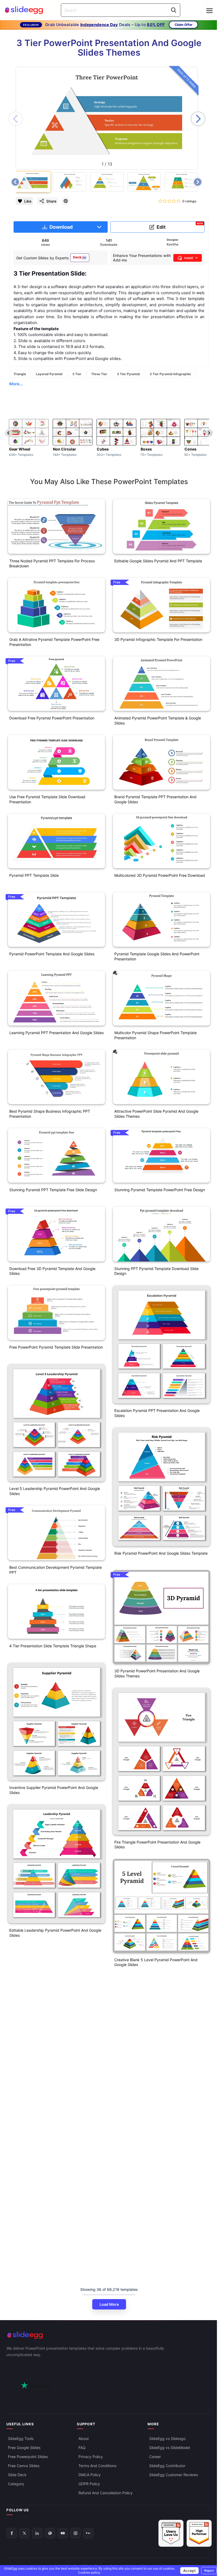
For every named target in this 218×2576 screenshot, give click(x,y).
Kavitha (173, 244)
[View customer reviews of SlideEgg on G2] (199, 2533)
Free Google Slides (24, 2448)
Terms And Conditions (97, 2466)
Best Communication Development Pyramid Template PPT (56, 1570)
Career (155, 2457)
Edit (180, 226)
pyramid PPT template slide (34, 875)
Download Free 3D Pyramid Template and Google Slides (52, 1271)
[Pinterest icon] (66, 201)
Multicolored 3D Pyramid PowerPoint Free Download (160, 875)
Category (16, 2484)
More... (16, 384)
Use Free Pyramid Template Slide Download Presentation (47, 799)
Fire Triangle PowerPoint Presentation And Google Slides (157, 1845)
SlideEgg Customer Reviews (173, 2475)
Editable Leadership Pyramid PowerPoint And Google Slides (55, 1933)
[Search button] (174, 10)
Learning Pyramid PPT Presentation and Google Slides (56, 1033)
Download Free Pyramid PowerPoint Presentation (52, 718)
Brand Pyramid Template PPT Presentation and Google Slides (155, 799)
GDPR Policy (89, 2484)
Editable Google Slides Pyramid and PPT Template (158, 561)
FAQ (82, 2448)
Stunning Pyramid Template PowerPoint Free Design (160, 1190)
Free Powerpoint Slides (28, 2457)
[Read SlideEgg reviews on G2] (171, 2533)
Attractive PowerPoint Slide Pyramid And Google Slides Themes (156, 1114)
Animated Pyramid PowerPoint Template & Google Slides (158, 720)
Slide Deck (17, 2475)
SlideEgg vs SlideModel (169, 2448)
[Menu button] (209, 11)
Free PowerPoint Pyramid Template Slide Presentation (56, 1347)
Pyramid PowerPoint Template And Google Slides (52, 954)
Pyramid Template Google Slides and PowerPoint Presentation (157, 956)
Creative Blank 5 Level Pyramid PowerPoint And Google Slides (156, 1962)
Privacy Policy (91, 2457)
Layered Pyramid (49, 374)
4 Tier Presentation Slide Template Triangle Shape (53, 1646)
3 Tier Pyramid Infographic (170, 374)
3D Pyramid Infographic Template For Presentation (158, 639)
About (84, 2438)
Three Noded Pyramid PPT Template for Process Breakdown (52, 563)
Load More (109, 2304)
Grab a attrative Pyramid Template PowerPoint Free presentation (54, 642)
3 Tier (77, 374)
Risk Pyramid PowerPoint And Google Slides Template (161, 1553)
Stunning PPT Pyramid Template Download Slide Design (156, 1271)
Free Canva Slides (24, 2466)
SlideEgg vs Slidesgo (167, 2438)
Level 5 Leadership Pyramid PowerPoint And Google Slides (55, 1491)
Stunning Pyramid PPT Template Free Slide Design (53, 1190)
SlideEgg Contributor (167, 2466)
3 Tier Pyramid (128, 374)
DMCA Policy (90, 2475)
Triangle (20, 374)
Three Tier (99, 374)
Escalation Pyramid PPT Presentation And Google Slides (157, 1413)
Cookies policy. (90, 2572)
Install (189, 258)
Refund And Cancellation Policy (106, 2493)
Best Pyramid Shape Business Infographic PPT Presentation (50, 1114)
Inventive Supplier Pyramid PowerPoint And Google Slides (54, 1790)
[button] (198, 119)
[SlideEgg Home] (109, 2335)
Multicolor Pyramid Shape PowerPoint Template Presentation (156, 1035)
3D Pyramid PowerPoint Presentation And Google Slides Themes (157, 1673)
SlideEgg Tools (21, 2438)
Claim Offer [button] (184, 25)
